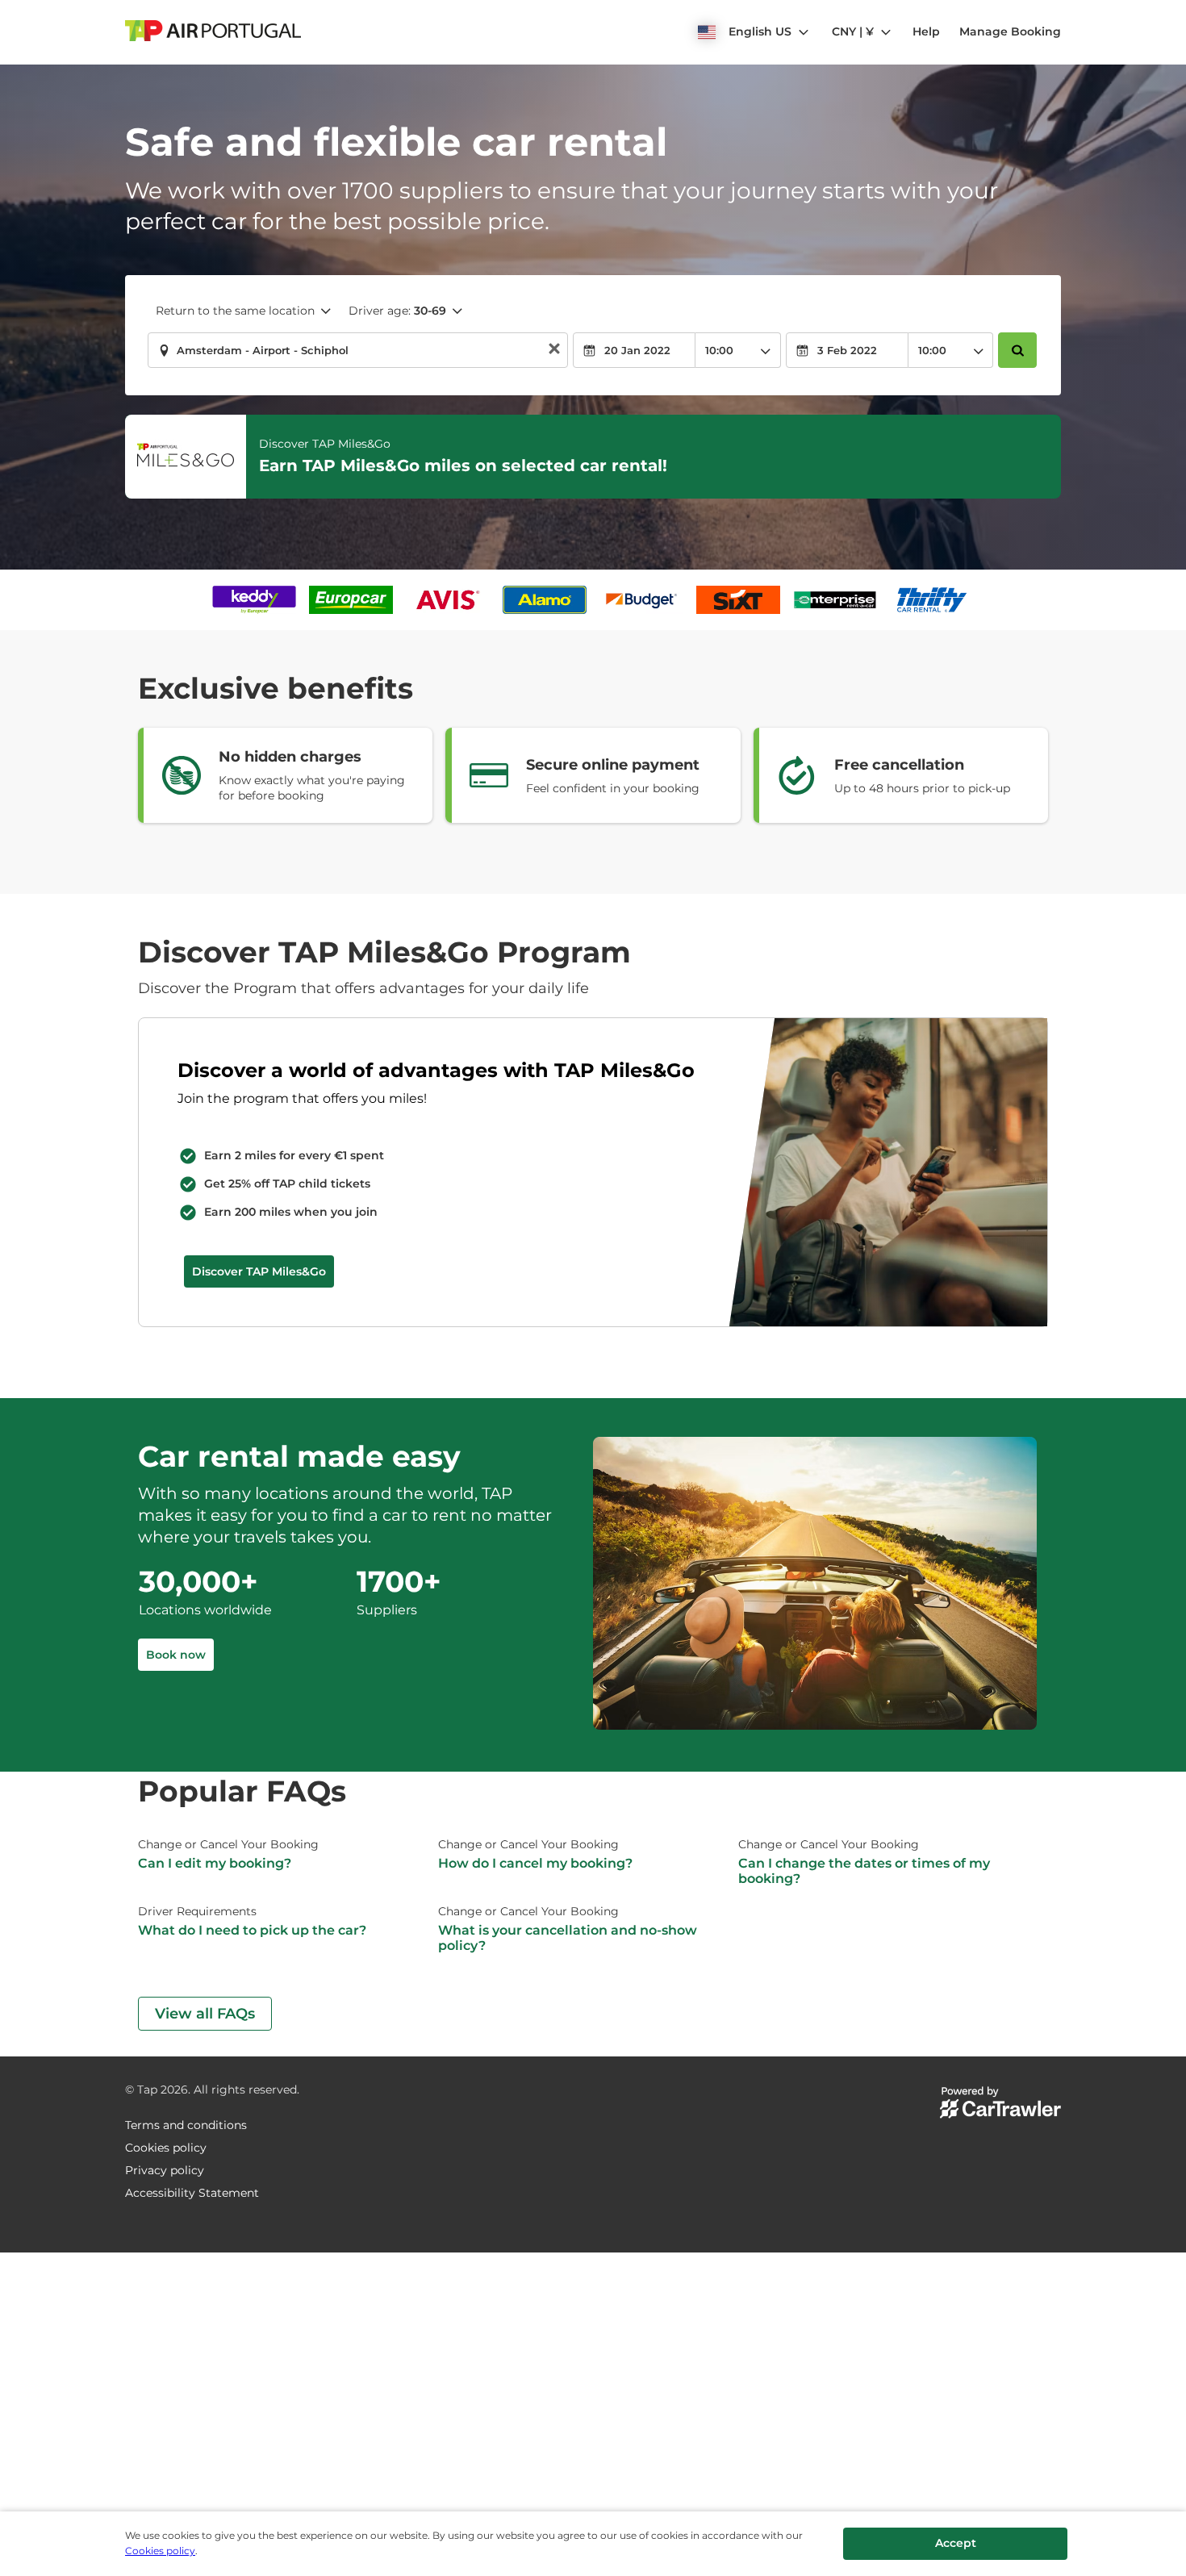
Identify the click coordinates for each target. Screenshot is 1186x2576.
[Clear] (554, 351)
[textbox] (358, 350)
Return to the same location (235, 311)
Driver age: (397, 311)
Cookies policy (160, 2551)
